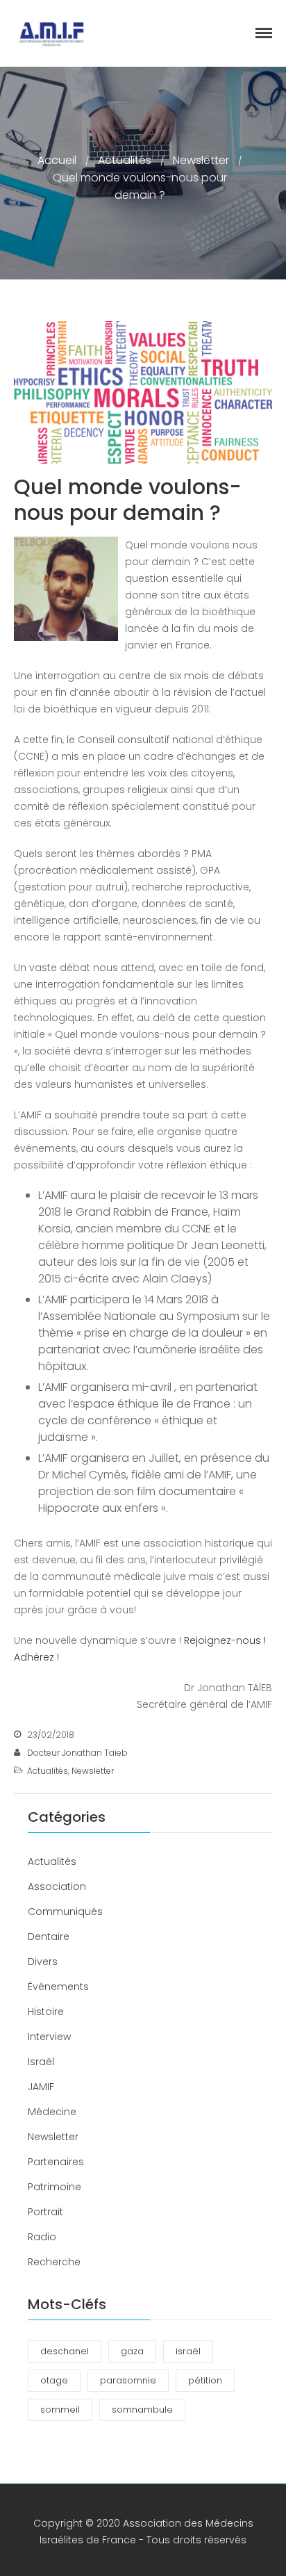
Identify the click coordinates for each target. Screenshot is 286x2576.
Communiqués (65, 1911)
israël (188, 2351)
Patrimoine (54, 2187)
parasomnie (128, 2380)
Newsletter (201, 160)
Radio (42, 2237)
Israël (41, 2062)
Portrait (45, 2212)
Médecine (52, 2112)
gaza (132, 2351)
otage (54, 2380)
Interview (49, 2037)
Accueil (57, 160)
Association (57, 1886)
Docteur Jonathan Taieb (77, 1753)
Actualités (125, 160)
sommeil (60, 2410)
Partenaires (56, 2162)
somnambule (142, 2410)
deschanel (65, 2351)
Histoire (46, 2012)
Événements (58, 1987)
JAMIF (41, 2087)
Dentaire (49, 1937)
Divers (43, 1962)
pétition (205, 2380)
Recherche (54, 2262)
